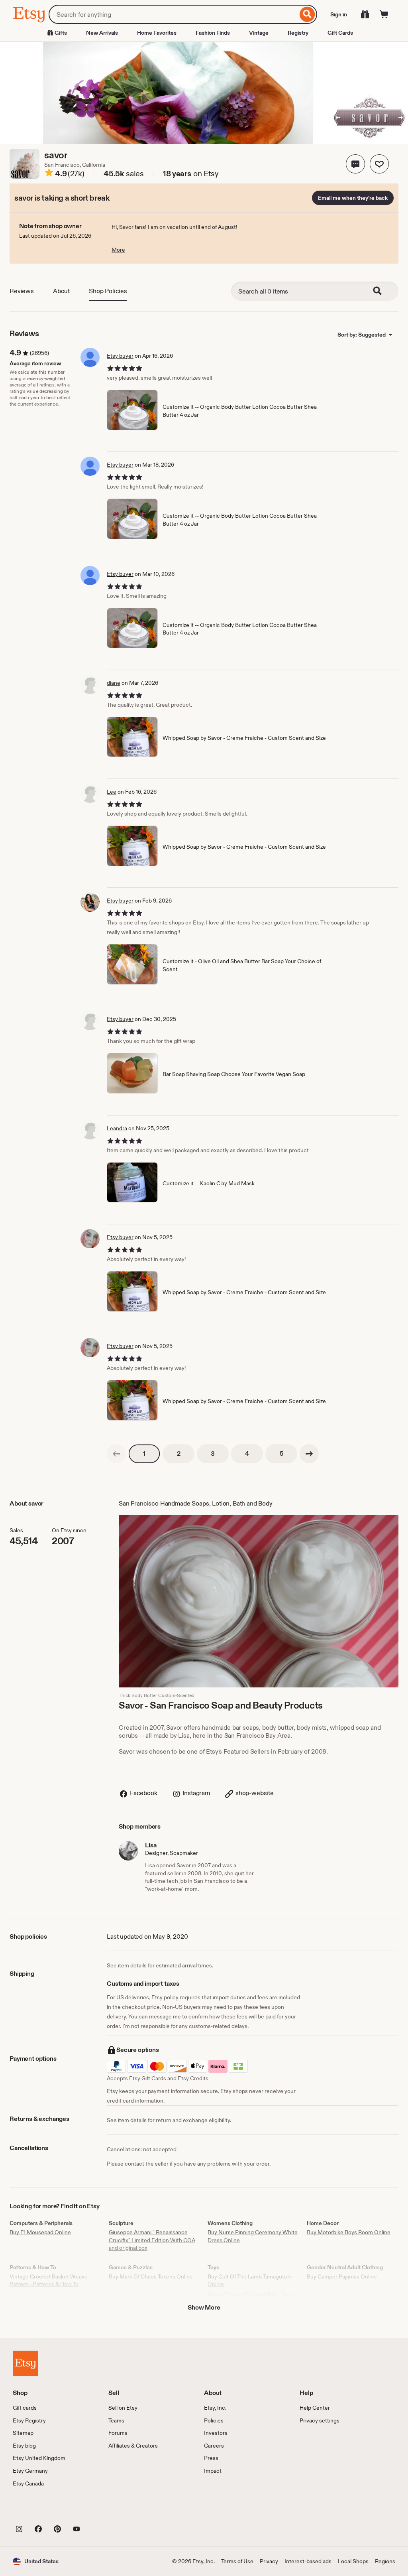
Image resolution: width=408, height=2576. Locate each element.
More (118, 250)
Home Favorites (157, 33)
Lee (112, 792)
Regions (385, 2561)
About (61, 291)
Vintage (259, 33)
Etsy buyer (120, 356)
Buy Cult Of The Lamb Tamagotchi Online (250, 2280)
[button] (355, 164)
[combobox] (173, 14)
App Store (40, 2511)
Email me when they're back (353, 198)
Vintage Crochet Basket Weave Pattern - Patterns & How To (49, 2280)
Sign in (339, 14)
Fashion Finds (213, 33)
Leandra (117, 1128)
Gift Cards (340, 33)
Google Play (100, 2511)
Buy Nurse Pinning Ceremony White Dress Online (253, 2236)
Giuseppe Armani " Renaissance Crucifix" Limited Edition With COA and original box (152, 2240)
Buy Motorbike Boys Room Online (349, 2232)
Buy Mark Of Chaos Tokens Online (151, 2276)
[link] (116, 1454)
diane (114, 683)
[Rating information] (49, 174)
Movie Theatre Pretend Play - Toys (250, 2294)
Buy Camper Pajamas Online (342, 2276)
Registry (298, 33)
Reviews (22, 291)
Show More (204, 2307)
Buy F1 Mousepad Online (40, 2232)
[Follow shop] (379, 164)
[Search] (307, 14)
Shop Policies (108, 291)
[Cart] (384, 14)
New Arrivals (102, 33)
